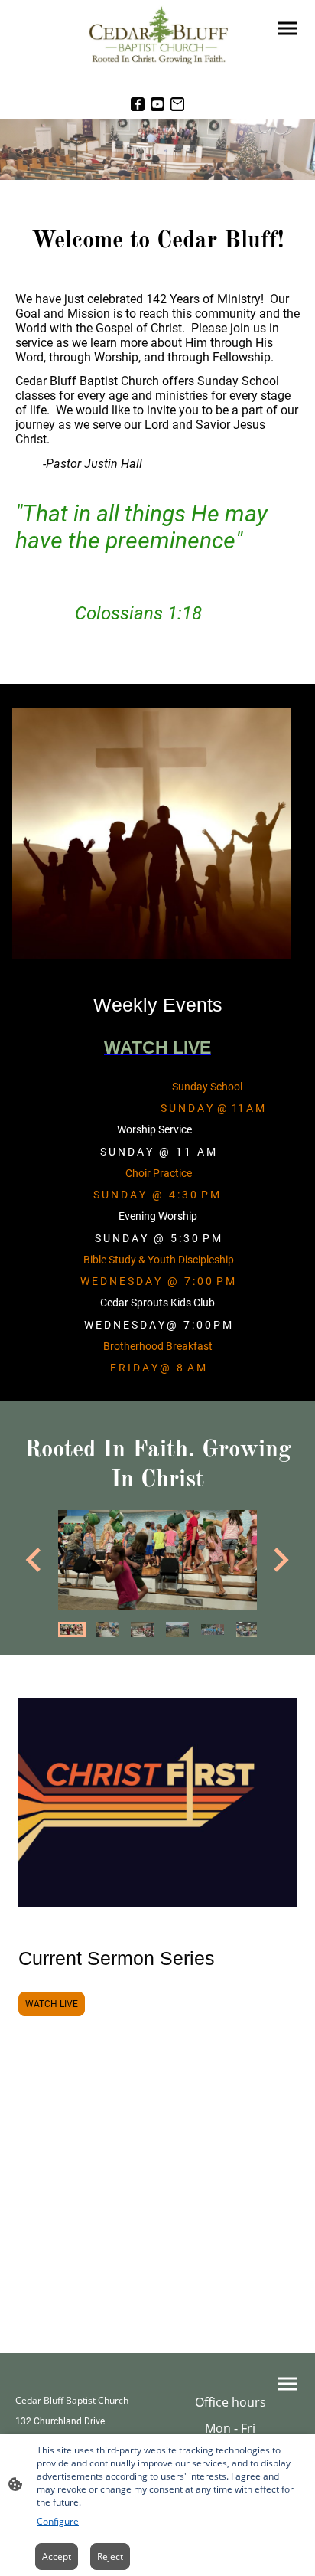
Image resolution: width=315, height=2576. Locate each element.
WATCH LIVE (52, 2004)
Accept (57, 2556)
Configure (58, 2521)
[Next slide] (279, 1560)
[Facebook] (138, 104)
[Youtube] (157, 104)
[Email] (177, 104)
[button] (72, 1630)
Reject (110, 2556)
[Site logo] (157, 37)
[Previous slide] (35, 1560)
